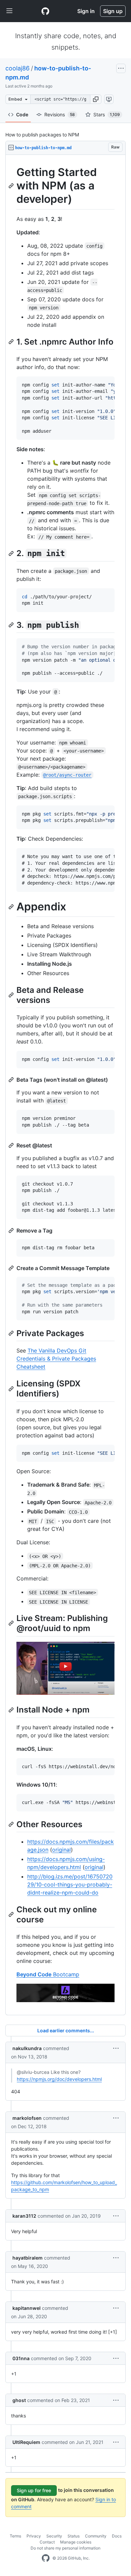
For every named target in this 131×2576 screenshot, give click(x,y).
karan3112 (24, 2216)
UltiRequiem (26, 2442)
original (61, 1850)
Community (96, 2536)
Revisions (60, 114)
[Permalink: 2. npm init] (12, 553)
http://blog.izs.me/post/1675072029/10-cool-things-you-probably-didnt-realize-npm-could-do (70, 1884)
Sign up (113, 11)
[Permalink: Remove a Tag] (12, 1231)
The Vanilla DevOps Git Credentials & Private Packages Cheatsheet (56, 1359)
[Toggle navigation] (9, 11)
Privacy (34, 2536)
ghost (19, 2400)
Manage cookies (76, 2542)
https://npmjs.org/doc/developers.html (59, 2079)
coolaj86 (17, 68)
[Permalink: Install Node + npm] (12, 1710)
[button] (96, 99)
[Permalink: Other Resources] (12, 1824)
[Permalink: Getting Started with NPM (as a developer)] (12, 186)
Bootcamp (48, 1974)
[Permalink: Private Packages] (12, 1333)
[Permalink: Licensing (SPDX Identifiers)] (12, 1389)
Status (74, 2536)
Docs (117, 2536)
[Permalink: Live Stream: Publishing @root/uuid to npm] (12, 1623)
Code (22, 114)
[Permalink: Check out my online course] (12, 1914)
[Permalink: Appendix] (12, 907)
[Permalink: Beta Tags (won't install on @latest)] (12, 1080)
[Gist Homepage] (45, 11)
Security (54, 2536)
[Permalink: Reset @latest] (12, 1145)
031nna (21, 2358)
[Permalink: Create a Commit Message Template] (12, 1268)
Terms (15, 2536)
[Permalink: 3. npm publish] (12, 625)
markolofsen (27, 2118)
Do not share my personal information (65, 2548)
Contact (47, 2542)
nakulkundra (27, 2048)
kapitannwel (27, 2308)
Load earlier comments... (66, 2030)
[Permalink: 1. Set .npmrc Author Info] (12, 342)
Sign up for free (34, 2490)
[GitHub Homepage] (46, 2558)
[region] (65, 1085)
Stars (107, 114)
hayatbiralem (28, 2258)
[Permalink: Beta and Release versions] (12, 995)
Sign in (86, 11)
